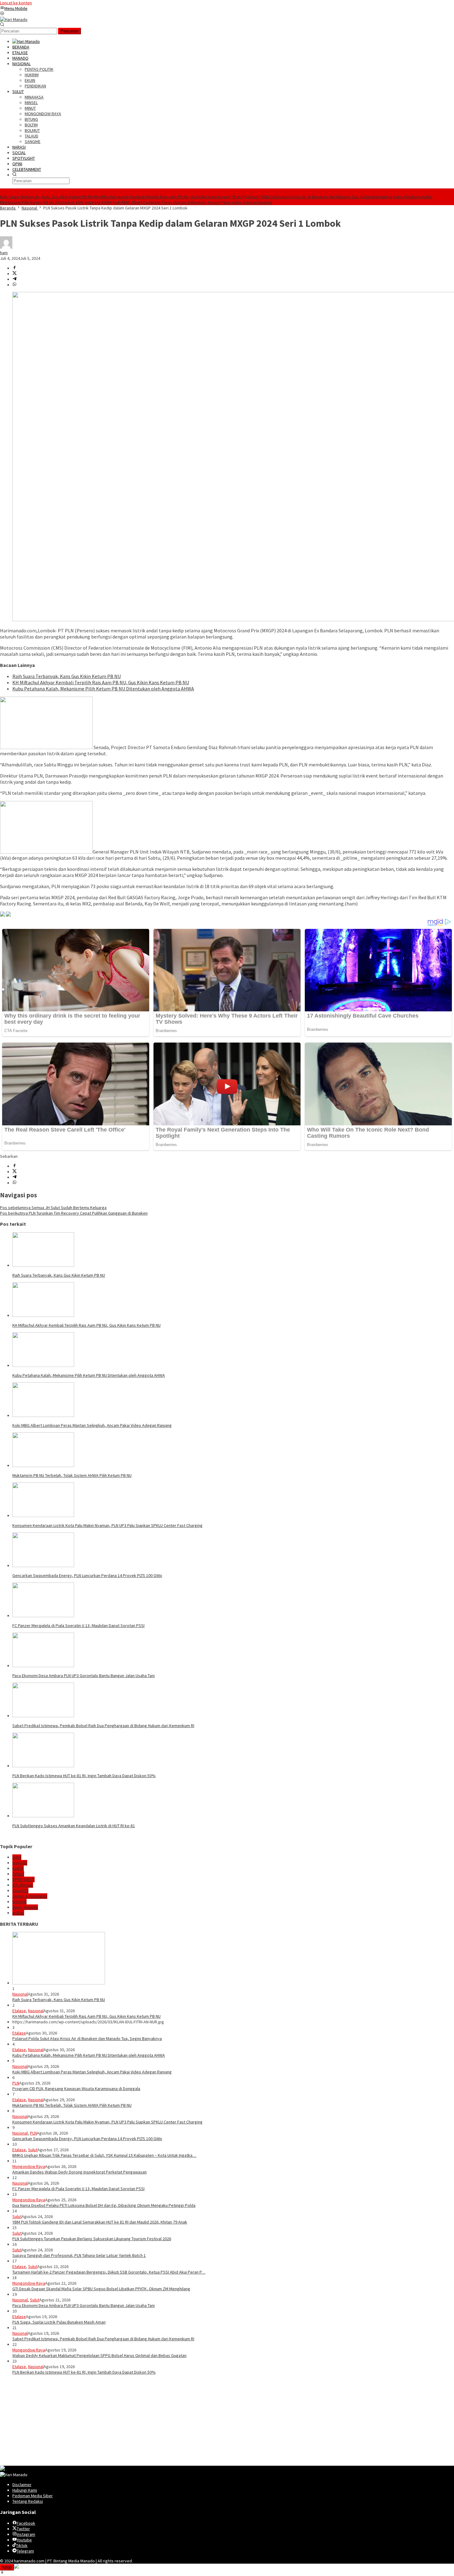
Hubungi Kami (25, 2490)
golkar (18, 1913)
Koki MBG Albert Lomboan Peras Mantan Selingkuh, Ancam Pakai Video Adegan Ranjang (193, 202)
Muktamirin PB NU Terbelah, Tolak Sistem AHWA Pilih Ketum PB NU (72, 1475)
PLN (16, 2083)
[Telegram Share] (15, 279)
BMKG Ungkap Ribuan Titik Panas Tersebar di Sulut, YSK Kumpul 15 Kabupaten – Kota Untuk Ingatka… (104, 2155)
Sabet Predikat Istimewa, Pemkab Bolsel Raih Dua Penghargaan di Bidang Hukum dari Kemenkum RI (103, 1726)
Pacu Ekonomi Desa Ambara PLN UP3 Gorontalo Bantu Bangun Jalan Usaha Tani (84, 1676)
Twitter (23, 2529)
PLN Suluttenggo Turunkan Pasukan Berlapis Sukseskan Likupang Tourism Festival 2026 (92, 2239)
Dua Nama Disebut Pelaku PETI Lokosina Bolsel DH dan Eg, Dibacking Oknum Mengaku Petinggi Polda (104, 2205)
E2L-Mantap (23, 1885)
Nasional (20, 1994)
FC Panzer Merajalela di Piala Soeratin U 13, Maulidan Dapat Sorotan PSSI (78, 1625)
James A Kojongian (30, 1896)
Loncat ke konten (16, 3)
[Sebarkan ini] (15, 268)
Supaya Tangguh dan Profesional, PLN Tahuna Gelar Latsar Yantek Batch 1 (79, 2255)
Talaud (18, 1874)
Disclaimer (22, 2485)
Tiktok (22, 2545)
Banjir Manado (25, 1907)
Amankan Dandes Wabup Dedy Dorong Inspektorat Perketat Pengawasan (80, 2172)
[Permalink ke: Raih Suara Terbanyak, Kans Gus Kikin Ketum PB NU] (43, 1265)
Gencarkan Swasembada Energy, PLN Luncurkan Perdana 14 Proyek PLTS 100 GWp (87, 1575)
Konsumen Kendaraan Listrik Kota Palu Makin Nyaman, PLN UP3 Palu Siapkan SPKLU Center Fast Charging (107, 1525)
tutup (7, 2567)
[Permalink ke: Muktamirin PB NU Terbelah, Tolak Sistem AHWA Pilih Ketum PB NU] (43, 1465)
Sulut (33, 2150)
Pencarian (69, 31)
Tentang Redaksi (28, 2501)
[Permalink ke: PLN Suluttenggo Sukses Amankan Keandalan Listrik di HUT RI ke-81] (43, 1816)
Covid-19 (20, 1891)
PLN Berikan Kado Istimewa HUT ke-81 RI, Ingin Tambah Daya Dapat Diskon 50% (84, 1776)
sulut (17, 1857)
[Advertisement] (185, 2422)
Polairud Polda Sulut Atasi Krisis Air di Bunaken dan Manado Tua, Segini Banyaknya (317, 197)
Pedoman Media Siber (33, 2496)
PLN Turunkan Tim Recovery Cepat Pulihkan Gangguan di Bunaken (74, 1213)
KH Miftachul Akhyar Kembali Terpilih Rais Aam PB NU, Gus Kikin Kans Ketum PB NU (168, 197)
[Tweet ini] (15, 274)
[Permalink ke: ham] (6, 247)
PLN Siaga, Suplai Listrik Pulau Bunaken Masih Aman (59, 2322)
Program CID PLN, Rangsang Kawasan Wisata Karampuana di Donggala (76, 2089)
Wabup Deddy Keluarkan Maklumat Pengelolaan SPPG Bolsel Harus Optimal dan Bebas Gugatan (99, 2355)
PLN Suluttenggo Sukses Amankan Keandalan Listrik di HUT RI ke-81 (74, 1826)
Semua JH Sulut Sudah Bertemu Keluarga (53, 1208)
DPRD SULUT (23, 1879)
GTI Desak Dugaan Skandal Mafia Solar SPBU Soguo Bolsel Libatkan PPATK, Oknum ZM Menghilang (101, 2289)
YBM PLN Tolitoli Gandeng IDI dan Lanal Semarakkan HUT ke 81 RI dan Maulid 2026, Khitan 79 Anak (100, 2222)
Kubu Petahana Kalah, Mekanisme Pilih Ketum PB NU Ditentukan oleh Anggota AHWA (103, 689)
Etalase (19, 2011)
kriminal (19, 1902)
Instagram (26, 2534)
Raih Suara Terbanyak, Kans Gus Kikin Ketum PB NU (46, 197)
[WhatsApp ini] (15, 285)
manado (20, 1863)
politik (18, 1868)
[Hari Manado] (14, 19)
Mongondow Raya (29, 2166)
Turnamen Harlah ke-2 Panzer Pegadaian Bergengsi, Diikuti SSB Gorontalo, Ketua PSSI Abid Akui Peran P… (109, 2272)
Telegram (25, 2551)
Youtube (24, 2540)
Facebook (26, 2523)
